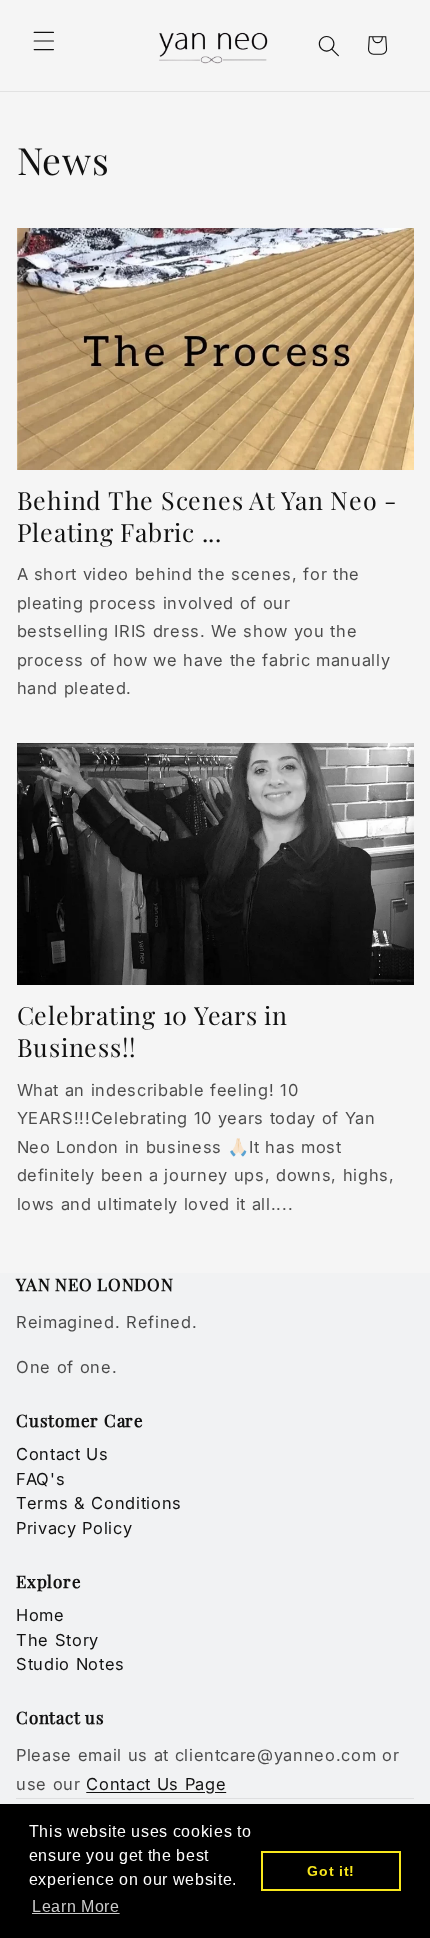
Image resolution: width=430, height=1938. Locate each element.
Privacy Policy (74, 1528)
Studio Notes (70, 1664)
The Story (57, 1640)
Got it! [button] (331, 1871)
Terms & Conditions (99, 1503)
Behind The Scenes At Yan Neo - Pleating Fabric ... (207, 515)
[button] (44, 41)
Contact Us (62, 1454)
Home (40, 1615)
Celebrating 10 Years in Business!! (152, 1030)
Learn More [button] (76, 1906)
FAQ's (40, 1479)
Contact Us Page (156, 1784)
